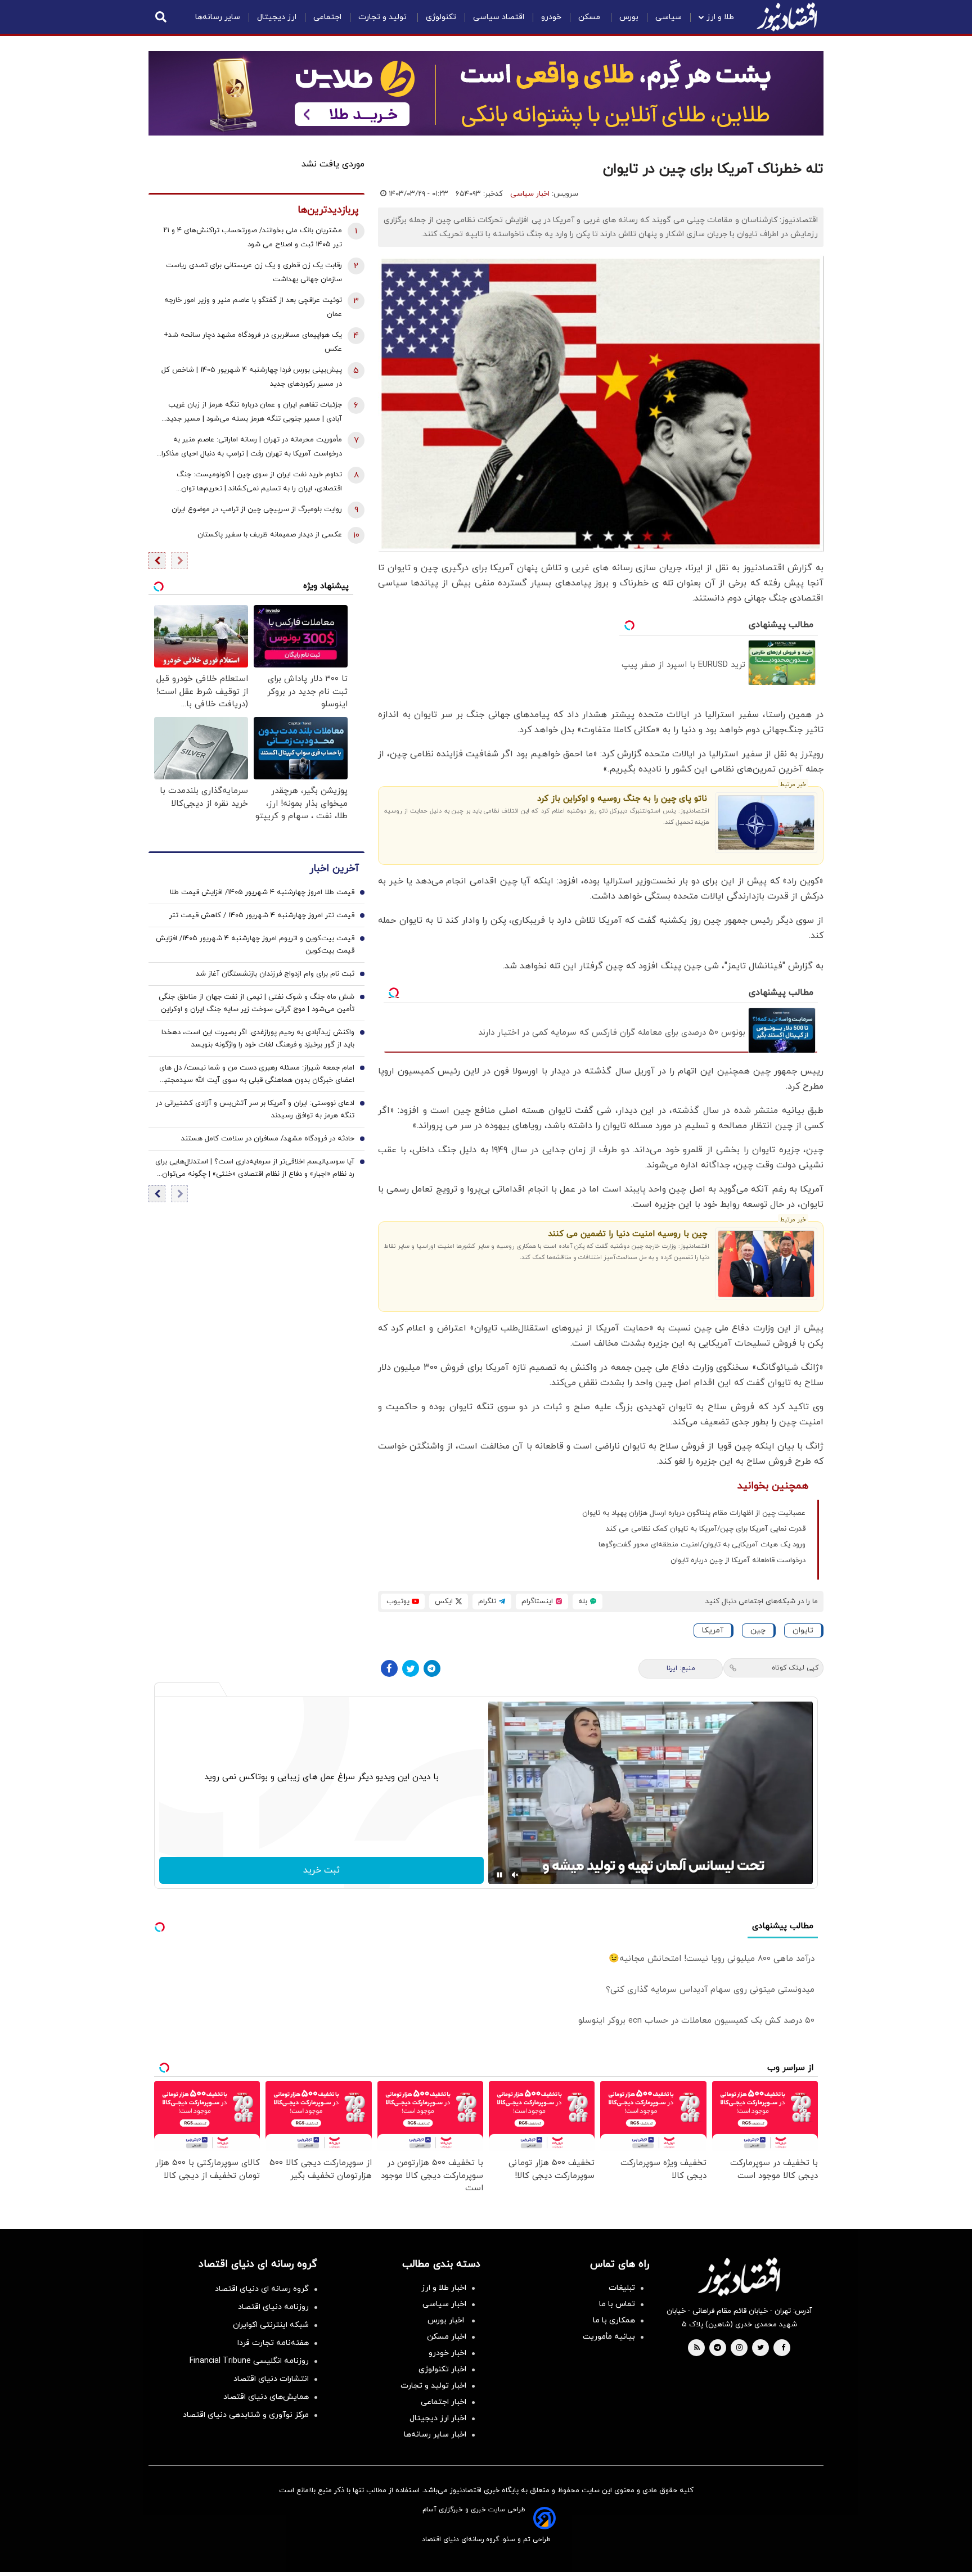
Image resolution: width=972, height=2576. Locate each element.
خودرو (551, 17)
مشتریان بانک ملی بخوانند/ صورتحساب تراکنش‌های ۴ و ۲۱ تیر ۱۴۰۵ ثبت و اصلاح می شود (253, 238)
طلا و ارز (720, 17)
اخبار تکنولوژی (442, 2369)
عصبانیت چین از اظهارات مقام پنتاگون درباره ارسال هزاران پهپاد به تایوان (694, 1513)
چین (758, 1630)
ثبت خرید (321, 1870)
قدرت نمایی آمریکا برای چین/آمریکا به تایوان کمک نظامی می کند (706, 1529)
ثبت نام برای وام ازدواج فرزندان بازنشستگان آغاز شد (275, 974)
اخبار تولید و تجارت (433, 2386)
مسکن (590, 17)
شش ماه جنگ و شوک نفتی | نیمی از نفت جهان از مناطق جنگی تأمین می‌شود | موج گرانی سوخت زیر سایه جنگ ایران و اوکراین (256, 1003)
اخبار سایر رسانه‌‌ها (435, 2435)
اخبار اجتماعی (444, 2402)
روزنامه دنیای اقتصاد (273, 2307)
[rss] (697, 2348)
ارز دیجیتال (277, 17)
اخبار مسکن (447, 2337)
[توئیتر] (411, 1668)
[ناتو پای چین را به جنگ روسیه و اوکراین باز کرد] (766, 823)
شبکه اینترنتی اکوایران (271, 2325)
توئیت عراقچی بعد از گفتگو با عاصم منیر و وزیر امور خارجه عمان (253, 307)
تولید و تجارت (384, 17)
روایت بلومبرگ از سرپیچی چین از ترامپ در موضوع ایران (257, 509)
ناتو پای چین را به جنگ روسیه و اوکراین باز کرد (622, 799)
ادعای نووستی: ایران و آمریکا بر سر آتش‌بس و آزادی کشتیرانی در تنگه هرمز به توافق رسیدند (255, 1109)
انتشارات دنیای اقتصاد (271, 2379)
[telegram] (717, 2348)
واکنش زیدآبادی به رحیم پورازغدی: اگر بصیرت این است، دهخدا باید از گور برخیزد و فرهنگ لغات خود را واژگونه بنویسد (258, 1039)
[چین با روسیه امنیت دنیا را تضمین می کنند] (766, 1264)
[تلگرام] (432, 1668)
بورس (629, 17)
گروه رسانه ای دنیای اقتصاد (262, 2289)
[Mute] (515, 1875)
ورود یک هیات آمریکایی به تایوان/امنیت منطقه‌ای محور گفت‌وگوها (702, 1545)
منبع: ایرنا (681, 1668)
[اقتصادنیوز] (739, 2277)
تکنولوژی (441, 17)
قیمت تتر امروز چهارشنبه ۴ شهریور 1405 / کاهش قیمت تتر (262, 915)
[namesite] (787, 17)
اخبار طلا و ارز (444, 2288)
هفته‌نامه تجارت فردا (273, 2343)
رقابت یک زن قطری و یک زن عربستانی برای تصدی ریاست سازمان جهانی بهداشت (254, 272)
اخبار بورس (447, 2320)
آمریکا (713, 1630)
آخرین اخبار (334, 869)
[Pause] (499, 1875)
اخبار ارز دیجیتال (438, 2418)
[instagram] (739, 2348)
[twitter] (760, 2348)
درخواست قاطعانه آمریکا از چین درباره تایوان (738, 1560)
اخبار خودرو (447, 2353)
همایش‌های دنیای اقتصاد (266, 2397)
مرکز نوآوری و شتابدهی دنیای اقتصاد (246, 2415)
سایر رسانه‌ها (218, 17)
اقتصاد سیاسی (499, 17)
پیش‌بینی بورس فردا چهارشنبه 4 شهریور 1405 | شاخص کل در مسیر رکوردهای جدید (252, 377)
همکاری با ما (614, 2320)
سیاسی (669, 17)
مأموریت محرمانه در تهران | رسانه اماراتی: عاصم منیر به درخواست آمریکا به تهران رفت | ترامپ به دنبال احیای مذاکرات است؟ (248, 448)
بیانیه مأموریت (609, 2337)
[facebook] (783, 2348)
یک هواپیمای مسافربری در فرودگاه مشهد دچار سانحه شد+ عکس (253, 342)
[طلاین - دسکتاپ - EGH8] (486, 93)
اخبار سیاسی (530, 194)
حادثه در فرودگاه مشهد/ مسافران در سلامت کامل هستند (268, 1139)
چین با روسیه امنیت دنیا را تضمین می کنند (627, 1234)
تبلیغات (622, 2288)
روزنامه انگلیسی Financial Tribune (249, 2361)
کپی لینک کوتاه (795, 1668)
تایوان (803, 1630)
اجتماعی (327, 17)
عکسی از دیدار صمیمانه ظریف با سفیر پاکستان (270, 535)
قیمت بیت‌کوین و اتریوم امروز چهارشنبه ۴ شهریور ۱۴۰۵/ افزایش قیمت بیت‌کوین (255, 945)
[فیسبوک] (389, 1668)
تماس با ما (617, 2304)
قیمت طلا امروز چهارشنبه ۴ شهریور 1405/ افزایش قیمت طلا (262, 892)
